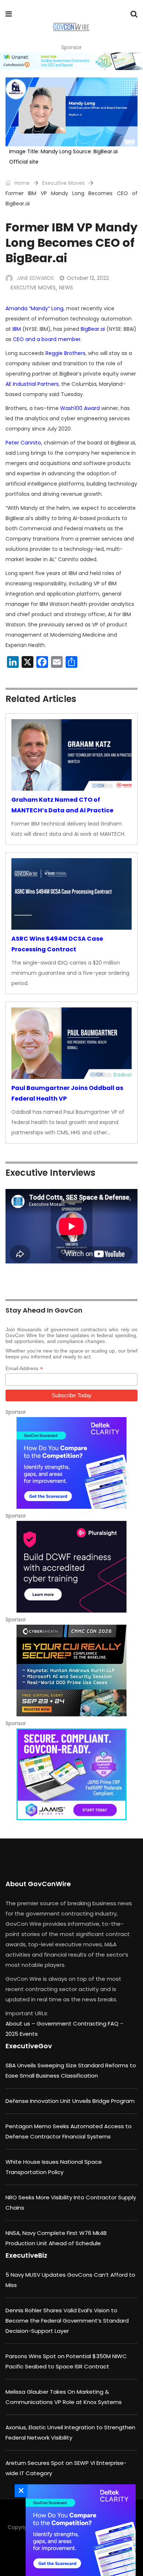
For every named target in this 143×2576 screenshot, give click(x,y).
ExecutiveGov (29, 2046)
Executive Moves (63, 183)
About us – (21, 2024)
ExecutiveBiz (26, 2255)
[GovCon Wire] (71, 28)
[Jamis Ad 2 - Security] (71, 1774)
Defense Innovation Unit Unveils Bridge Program (70, 2101)
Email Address (24, 1368)
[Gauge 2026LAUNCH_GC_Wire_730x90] (71, 61)
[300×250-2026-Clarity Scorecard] (71, 1463)
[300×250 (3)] (71, 1567)
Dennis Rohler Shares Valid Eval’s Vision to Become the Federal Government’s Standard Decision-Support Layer (67, 2321)
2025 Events (22, 2034)
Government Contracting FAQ (78, 2024)
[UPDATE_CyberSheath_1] (71, 1671)
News (66, 288)
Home (21, 183)
